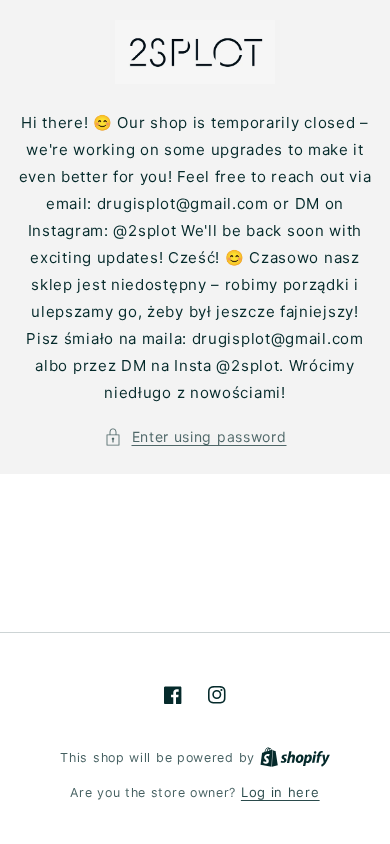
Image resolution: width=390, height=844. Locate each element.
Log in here (280, 792)
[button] (195, 436)
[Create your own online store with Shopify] (295, 757)
